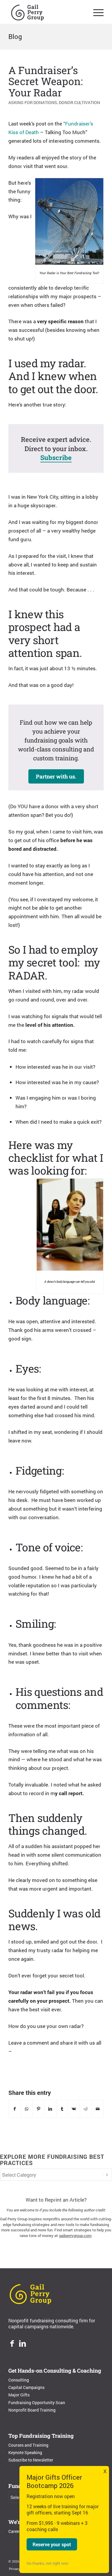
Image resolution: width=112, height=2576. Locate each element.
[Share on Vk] (74, 2109)
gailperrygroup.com (75, 2236)
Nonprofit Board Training (32, 2410)
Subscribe (56, 457)
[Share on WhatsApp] (27, 2109)
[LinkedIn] (23, 2344)
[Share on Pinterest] (38, 2109)
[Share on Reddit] (86, 2109)
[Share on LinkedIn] (50, 2109)
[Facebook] (12, 2344)
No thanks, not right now (47, 2563)
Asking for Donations (33, 103)
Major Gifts (19, 2395)
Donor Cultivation (79, 103)
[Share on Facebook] (15, 2109)
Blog (15, 36)
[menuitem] (95, 12)
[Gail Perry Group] (46, 12)
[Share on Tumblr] (62, 2109)
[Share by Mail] (98, 2109)
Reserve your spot (52, 2544)
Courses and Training (28, 2445)
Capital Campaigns (26, 2387)
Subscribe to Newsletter (31, 2460)
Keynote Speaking (25, 2452)
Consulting (19, 2380)
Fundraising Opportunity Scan (37, 2402)
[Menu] (95, 12)
